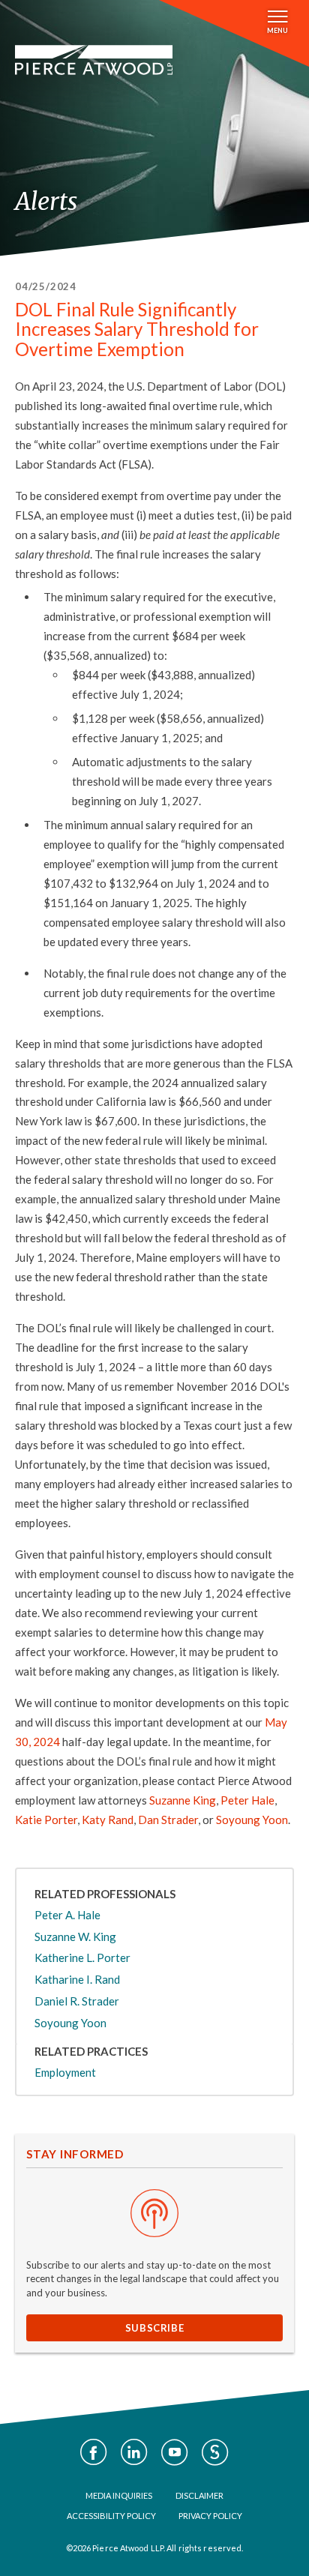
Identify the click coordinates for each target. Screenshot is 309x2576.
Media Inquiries (119, 2495)
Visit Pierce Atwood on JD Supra (215, 2452)
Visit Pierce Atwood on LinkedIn (134, 2452)
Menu (277, 30)
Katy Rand (108, 1820)
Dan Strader (168, 1820)
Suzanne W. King (75, 1936)
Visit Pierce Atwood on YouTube (175, 2452)
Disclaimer (199, 2495)
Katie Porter (46, 1820)
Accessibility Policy (111, 2516)
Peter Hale (247, 1800)
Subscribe (155, 2328)
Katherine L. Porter (82, 1957)
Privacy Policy (210, 2516)
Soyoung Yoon (252, 1820)
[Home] (94, 60)
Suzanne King (183, 1800)
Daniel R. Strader (77, 2001)
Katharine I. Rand (77, 1979)
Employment (65, 2072)
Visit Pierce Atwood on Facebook (94, 2452)
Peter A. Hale (67, 1915)
